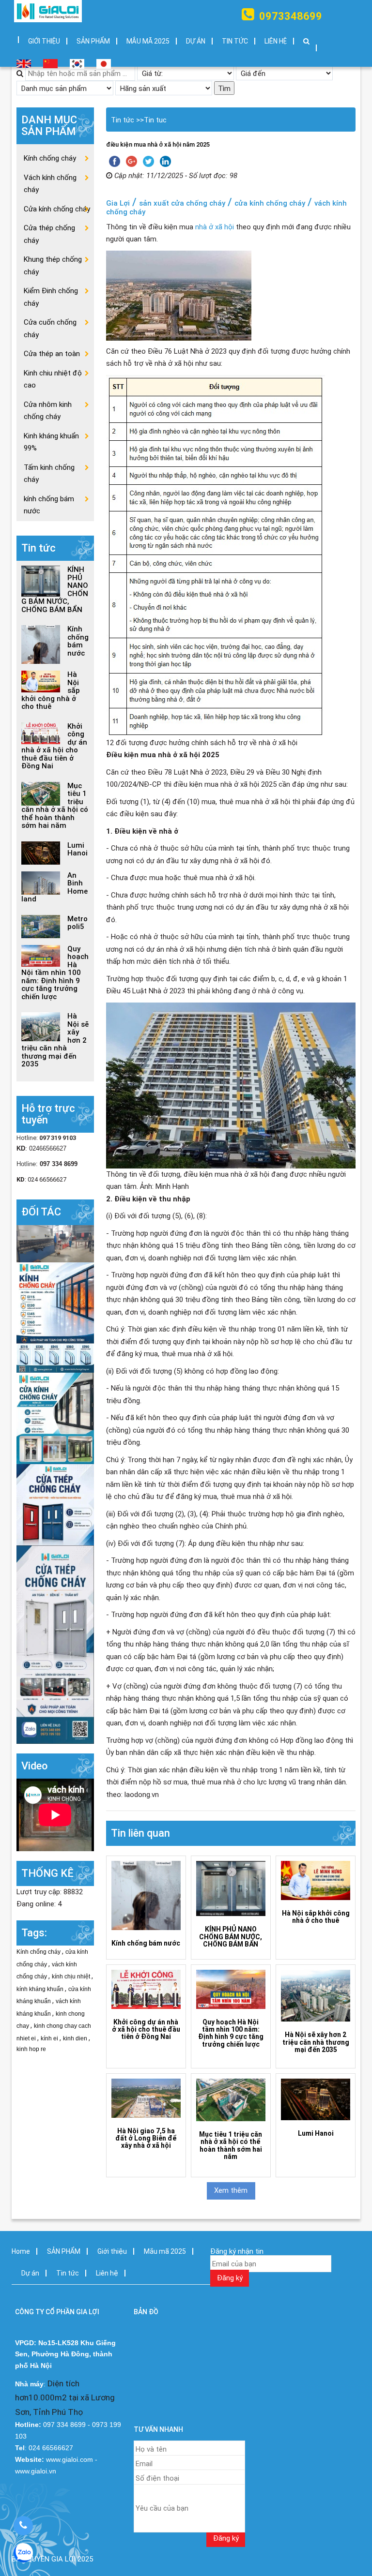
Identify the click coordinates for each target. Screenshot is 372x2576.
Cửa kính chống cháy (57, 209)
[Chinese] (49, 60)
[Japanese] (100, 60)
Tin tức (235, 41)
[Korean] (76, 60)
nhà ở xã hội (215, 227)
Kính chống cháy (50, 158)
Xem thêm (231, 2190)
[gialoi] (55, 1317)
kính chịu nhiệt (72, 1977)
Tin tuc (155, 120)
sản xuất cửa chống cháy (182, 203)
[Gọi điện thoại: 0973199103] (23, 2526)
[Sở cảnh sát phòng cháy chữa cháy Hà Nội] (55, 1644)
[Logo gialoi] (48, 11)
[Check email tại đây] (55, 1243)
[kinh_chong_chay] (55, 1418)
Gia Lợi (118, 203)
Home (21, 2251)
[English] (20, 60)
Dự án (196, 41)
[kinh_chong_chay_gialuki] (55, 1504)
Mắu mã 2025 (148, 41)
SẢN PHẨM (93, 41)
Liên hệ (276, 41)
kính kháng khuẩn (41, 1989)
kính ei (50, 2038)
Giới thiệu (44, 41)
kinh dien (76, 2038)
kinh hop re (31, 2049)
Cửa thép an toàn (52, 354)
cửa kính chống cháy (270, 203)
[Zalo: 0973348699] (23, 2553)
